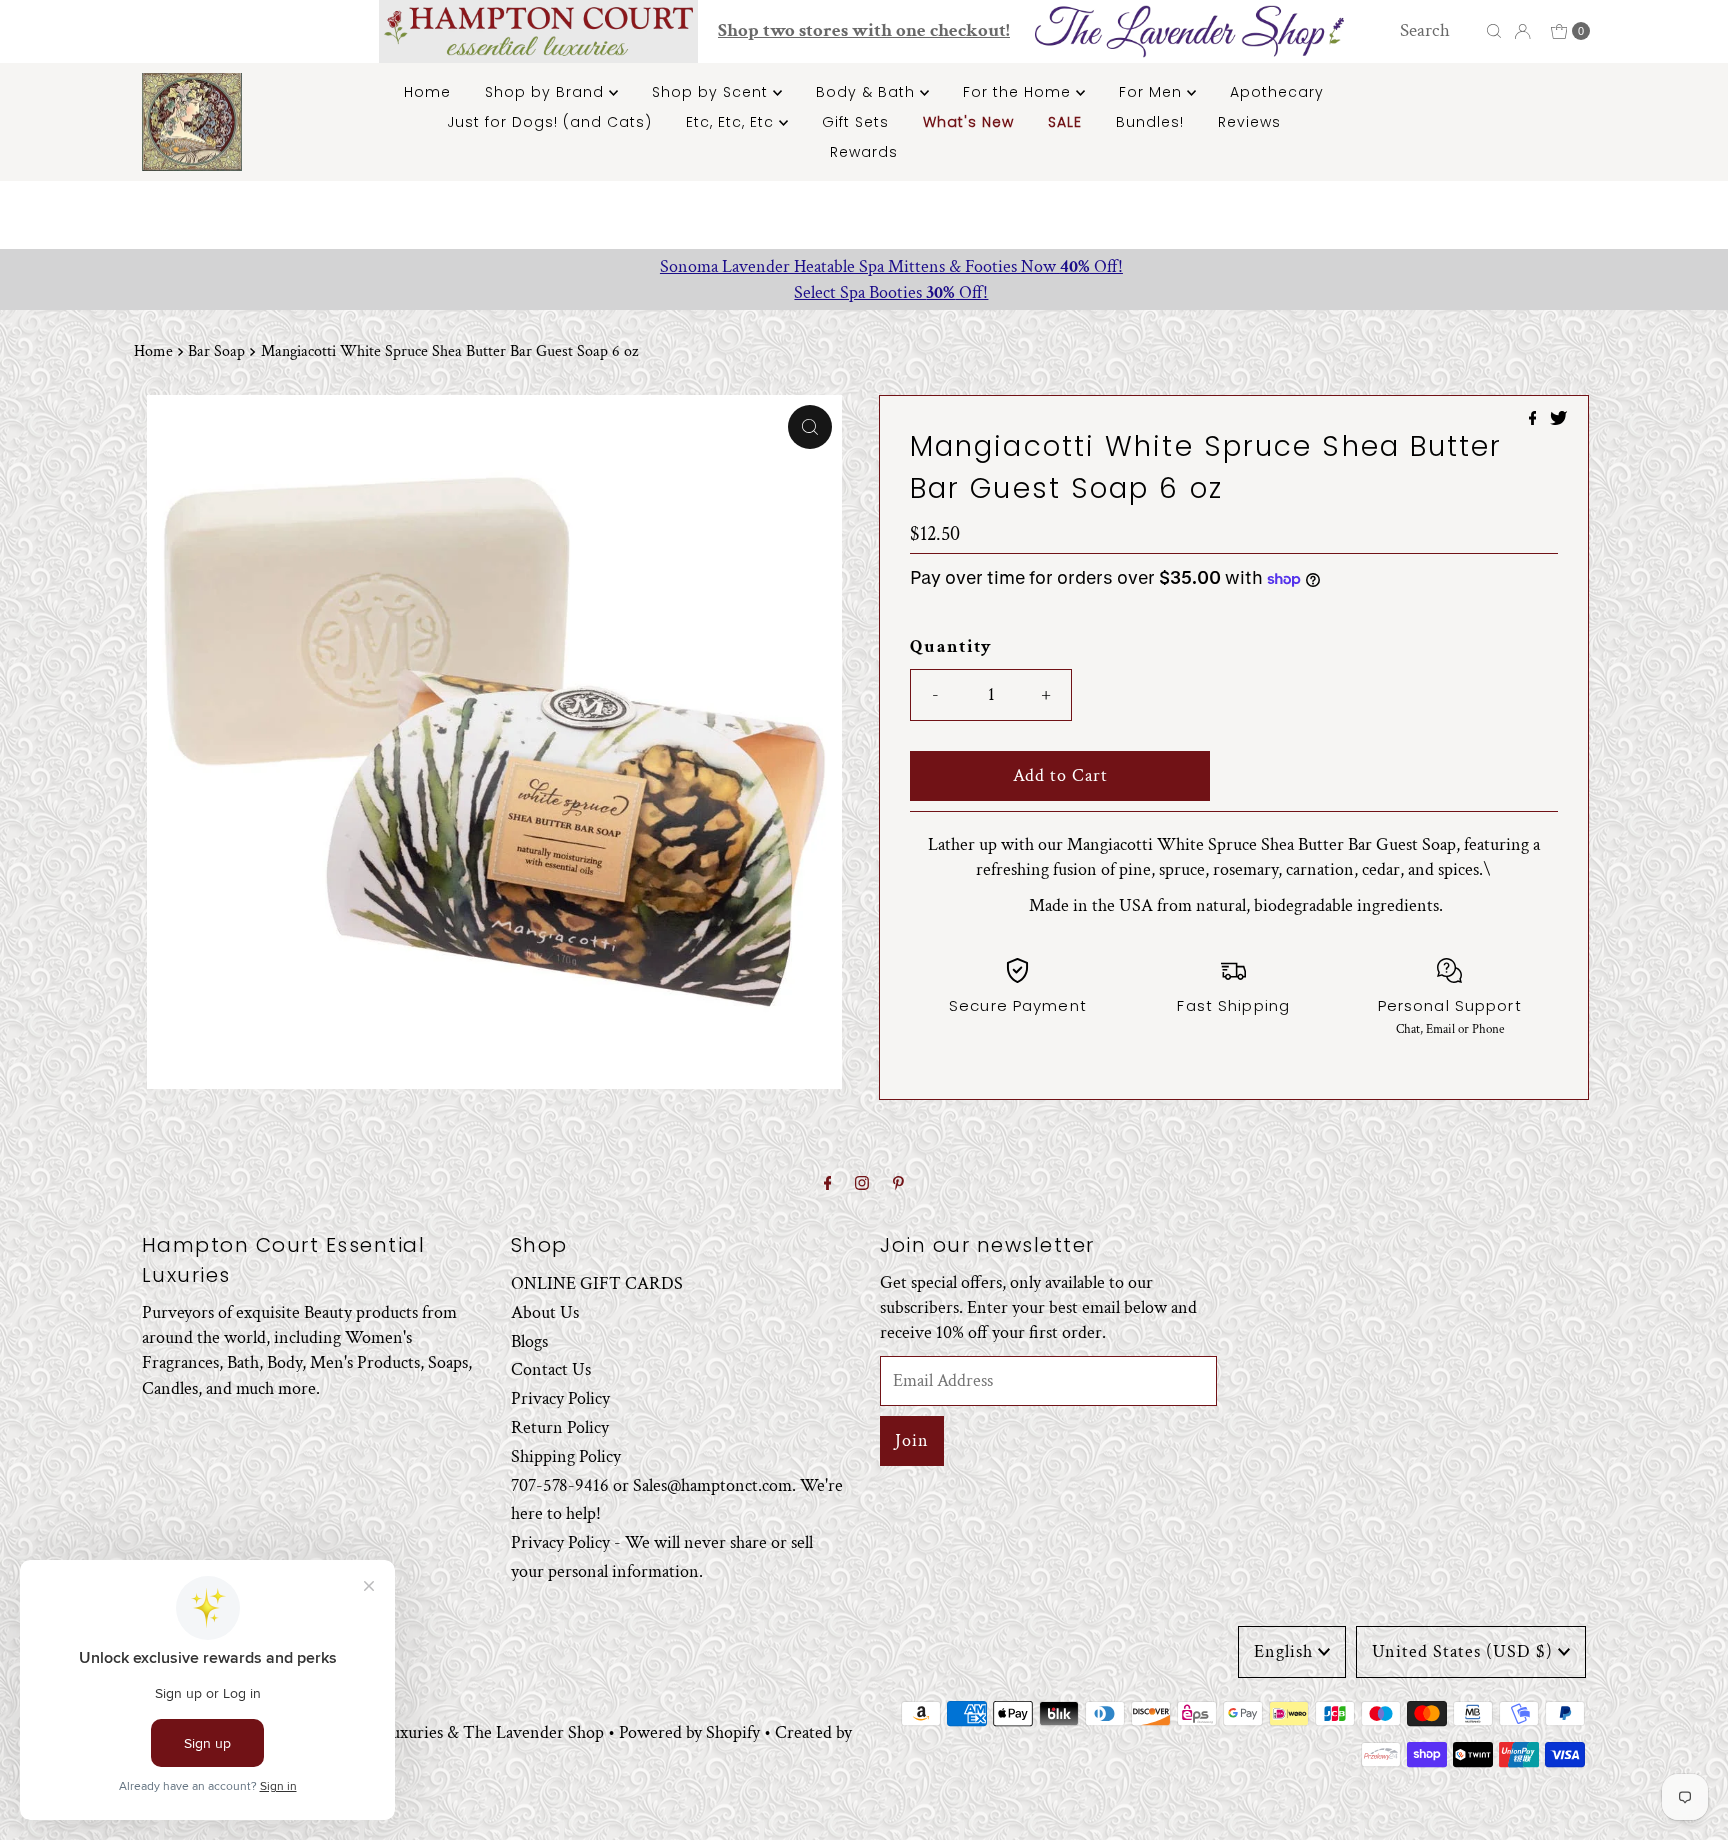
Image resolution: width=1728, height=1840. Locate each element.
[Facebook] (828, 1184)
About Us (545, 1311)
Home (427, 92)
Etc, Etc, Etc (732, 122)
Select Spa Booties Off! (864, 292)
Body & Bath (868, 92)
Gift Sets (855, 122)
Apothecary (1277, 92)
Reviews (1249, 122)
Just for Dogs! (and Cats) (549, 122)
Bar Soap (216, 351)
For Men (1153, 92)
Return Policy (560, 1427)
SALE (1065, 122)
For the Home (1019, 92)
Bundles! (1150, 122)
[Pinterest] (898, 1184)
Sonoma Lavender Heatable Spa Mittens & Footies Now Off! (864, 266)
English (1283, 1651)
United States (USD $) (1462, 1651)
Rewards (864, 152)
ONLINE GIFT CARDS (597, 1283)
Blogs (529, 1340)
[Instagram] (862, 1184)
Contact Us (551, 1369)
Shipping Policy (566, 1455)
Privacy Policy (560, 1398)
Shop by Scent (712, 92)
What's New (968, 122)
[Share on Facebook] (1535, 420)
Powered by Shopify (689, 1732)
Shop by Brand (547, 92)
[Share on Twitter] (1558, 420)
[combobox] (1437, 31)
